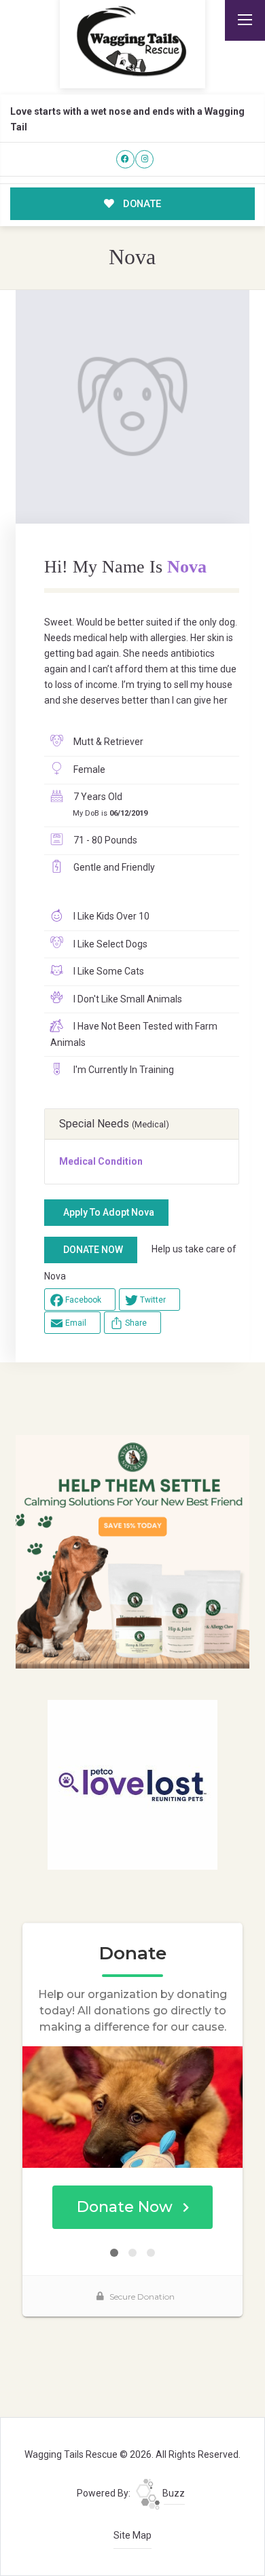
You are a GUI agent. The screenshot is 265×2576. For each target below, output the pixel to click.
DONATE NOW (93, 1250)
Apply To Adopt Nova (109, 1212)
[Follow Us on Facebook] (125, 159)
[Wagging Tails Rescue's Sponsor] (132, 1551)
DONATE (141, 204)
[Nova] (132, 407)
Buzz (173, 2493)
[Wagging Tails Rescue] (132, 41)
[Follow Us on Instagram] (144, 159)
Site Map (132, 2535)
